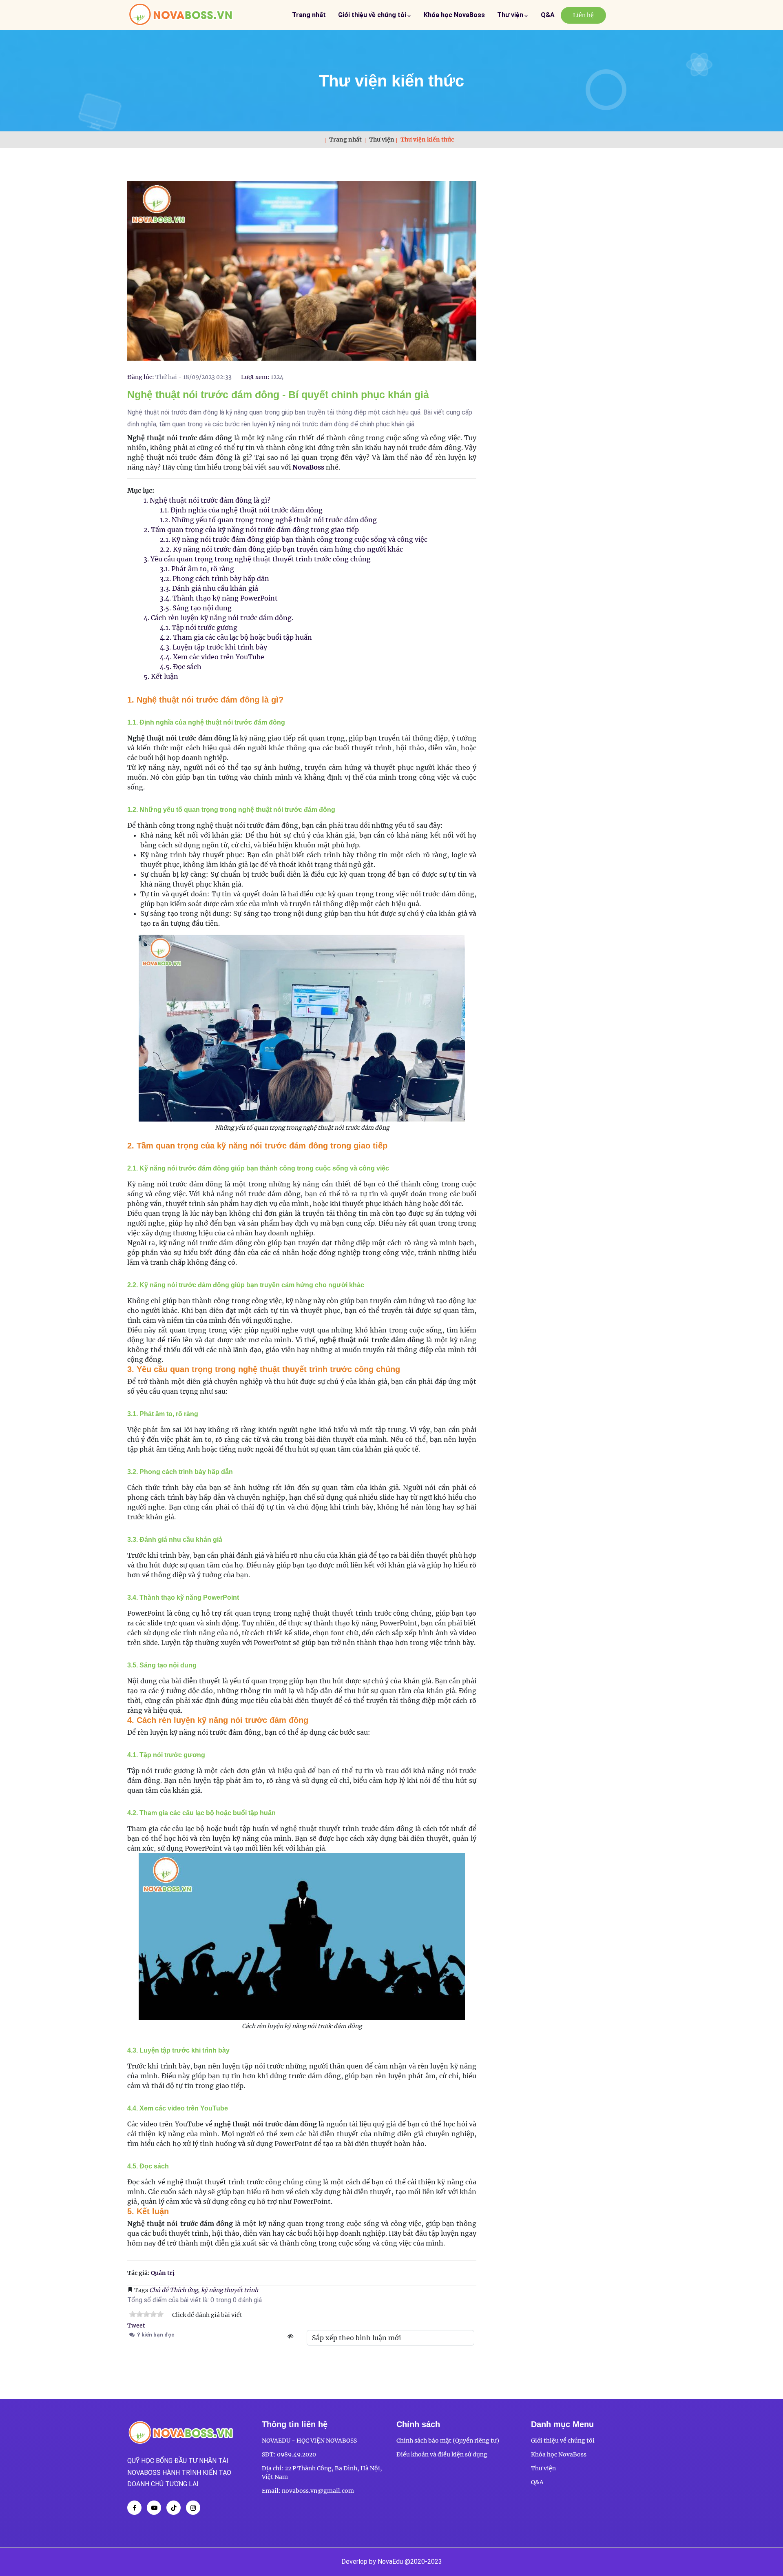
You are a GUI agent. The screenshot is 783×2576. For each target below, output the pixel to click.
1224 (277, 377)
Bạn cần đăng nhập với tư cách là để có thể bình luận (241, 2357)
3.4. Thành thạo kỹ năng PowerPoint (219, 598)
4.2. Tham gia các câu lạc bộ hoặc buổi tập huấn (236, 637)
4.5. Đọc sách (181, 667)
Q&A (548, 15)
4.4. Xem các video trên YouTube (212, 657)
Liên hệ (583, 15)
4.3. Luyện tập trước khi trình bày (213, 647)
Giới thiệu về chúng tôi (373, 15)
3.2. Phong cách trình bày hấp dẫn (215, 579)
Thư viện (511, 15)
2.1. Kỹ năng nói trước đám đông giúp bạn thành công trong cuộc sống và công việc (294, 539)
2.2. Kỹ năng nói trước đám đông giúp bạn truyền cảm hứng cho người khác (281, 549)
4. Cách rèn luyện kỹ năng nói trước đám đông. (218, 618)
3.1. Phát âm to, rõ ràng (197, 569)
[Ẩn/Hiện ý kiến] (290, 2336)
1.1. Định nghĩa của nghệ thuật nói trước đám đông (241, 510)
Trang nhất (309, 15)
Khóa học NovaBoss (454, 15)
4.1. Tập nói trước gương (199, 627)
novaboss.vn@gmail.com (318, 2491)
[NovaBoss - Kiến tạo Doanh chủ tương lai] (181, 15)
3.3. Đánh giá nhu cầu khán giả (209, 588)
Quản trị (163, 2273)
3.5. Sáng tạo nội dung (196, 608)
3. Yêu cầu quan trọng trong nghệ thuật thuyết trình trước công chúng (257, 559)
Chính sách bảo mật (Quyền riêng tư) (448, 2441)
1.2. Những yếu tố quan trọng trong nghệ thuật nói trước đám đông (268, 520)
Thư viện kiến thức (391, 81)
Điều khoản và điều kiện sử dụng (442, 2454)
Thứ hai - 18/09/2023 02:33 (194, 377)
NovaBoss (308, 467)
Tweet (136, 2325)
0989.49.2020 (296, 2454)
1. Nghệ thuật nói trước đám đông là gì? (207, 500)
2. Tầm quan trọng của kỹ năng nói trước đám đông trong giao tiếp (251, 530)
